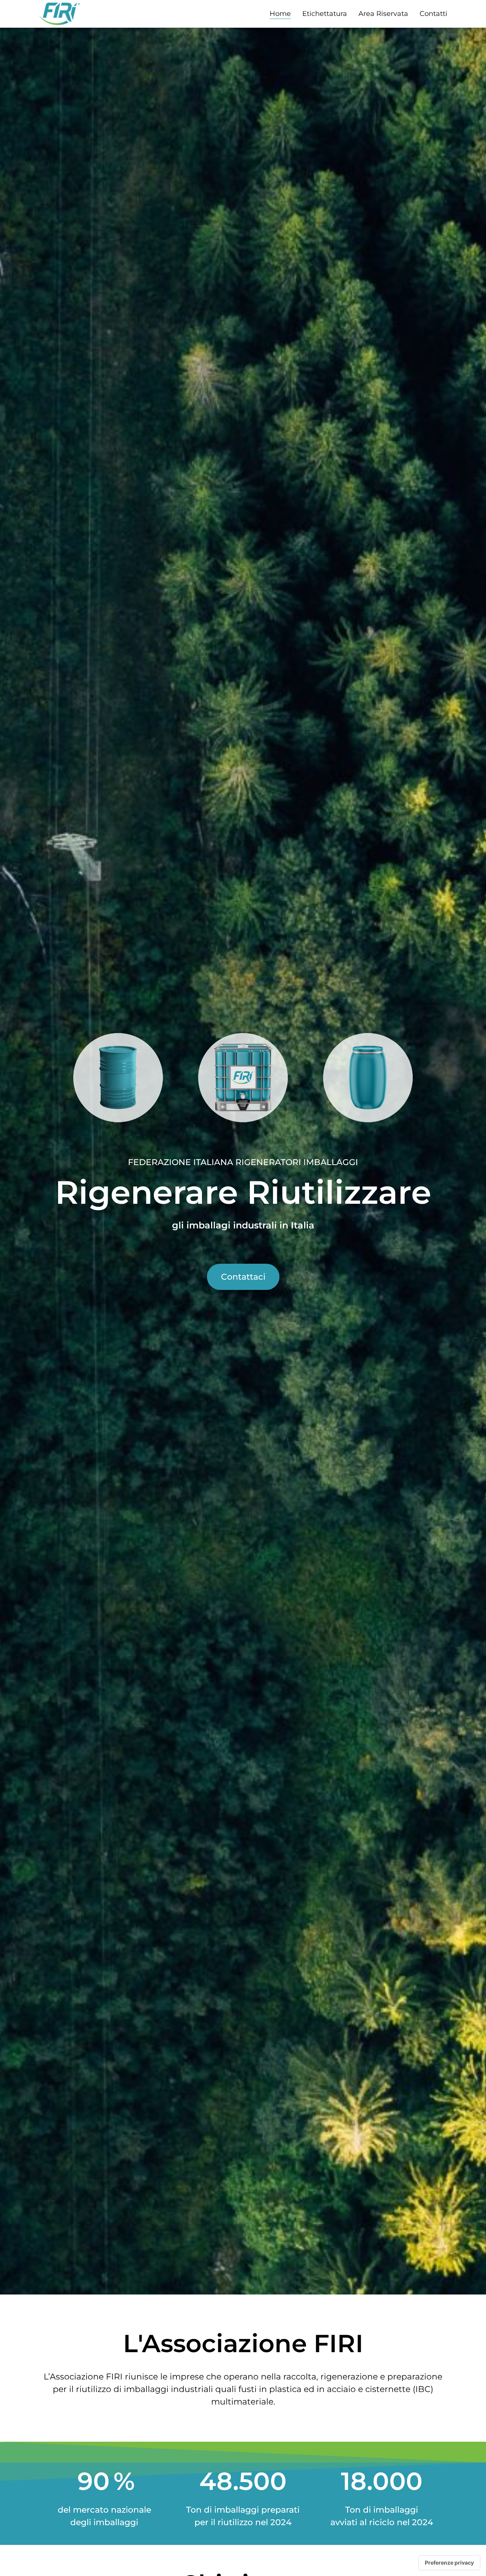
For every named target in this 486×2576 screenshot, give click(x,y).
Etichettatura (325, 14)
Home (280, 14)
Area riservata (383, 14)
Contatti (433, 14)
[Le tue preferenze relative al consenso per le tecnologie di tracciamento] (449, 2563)
